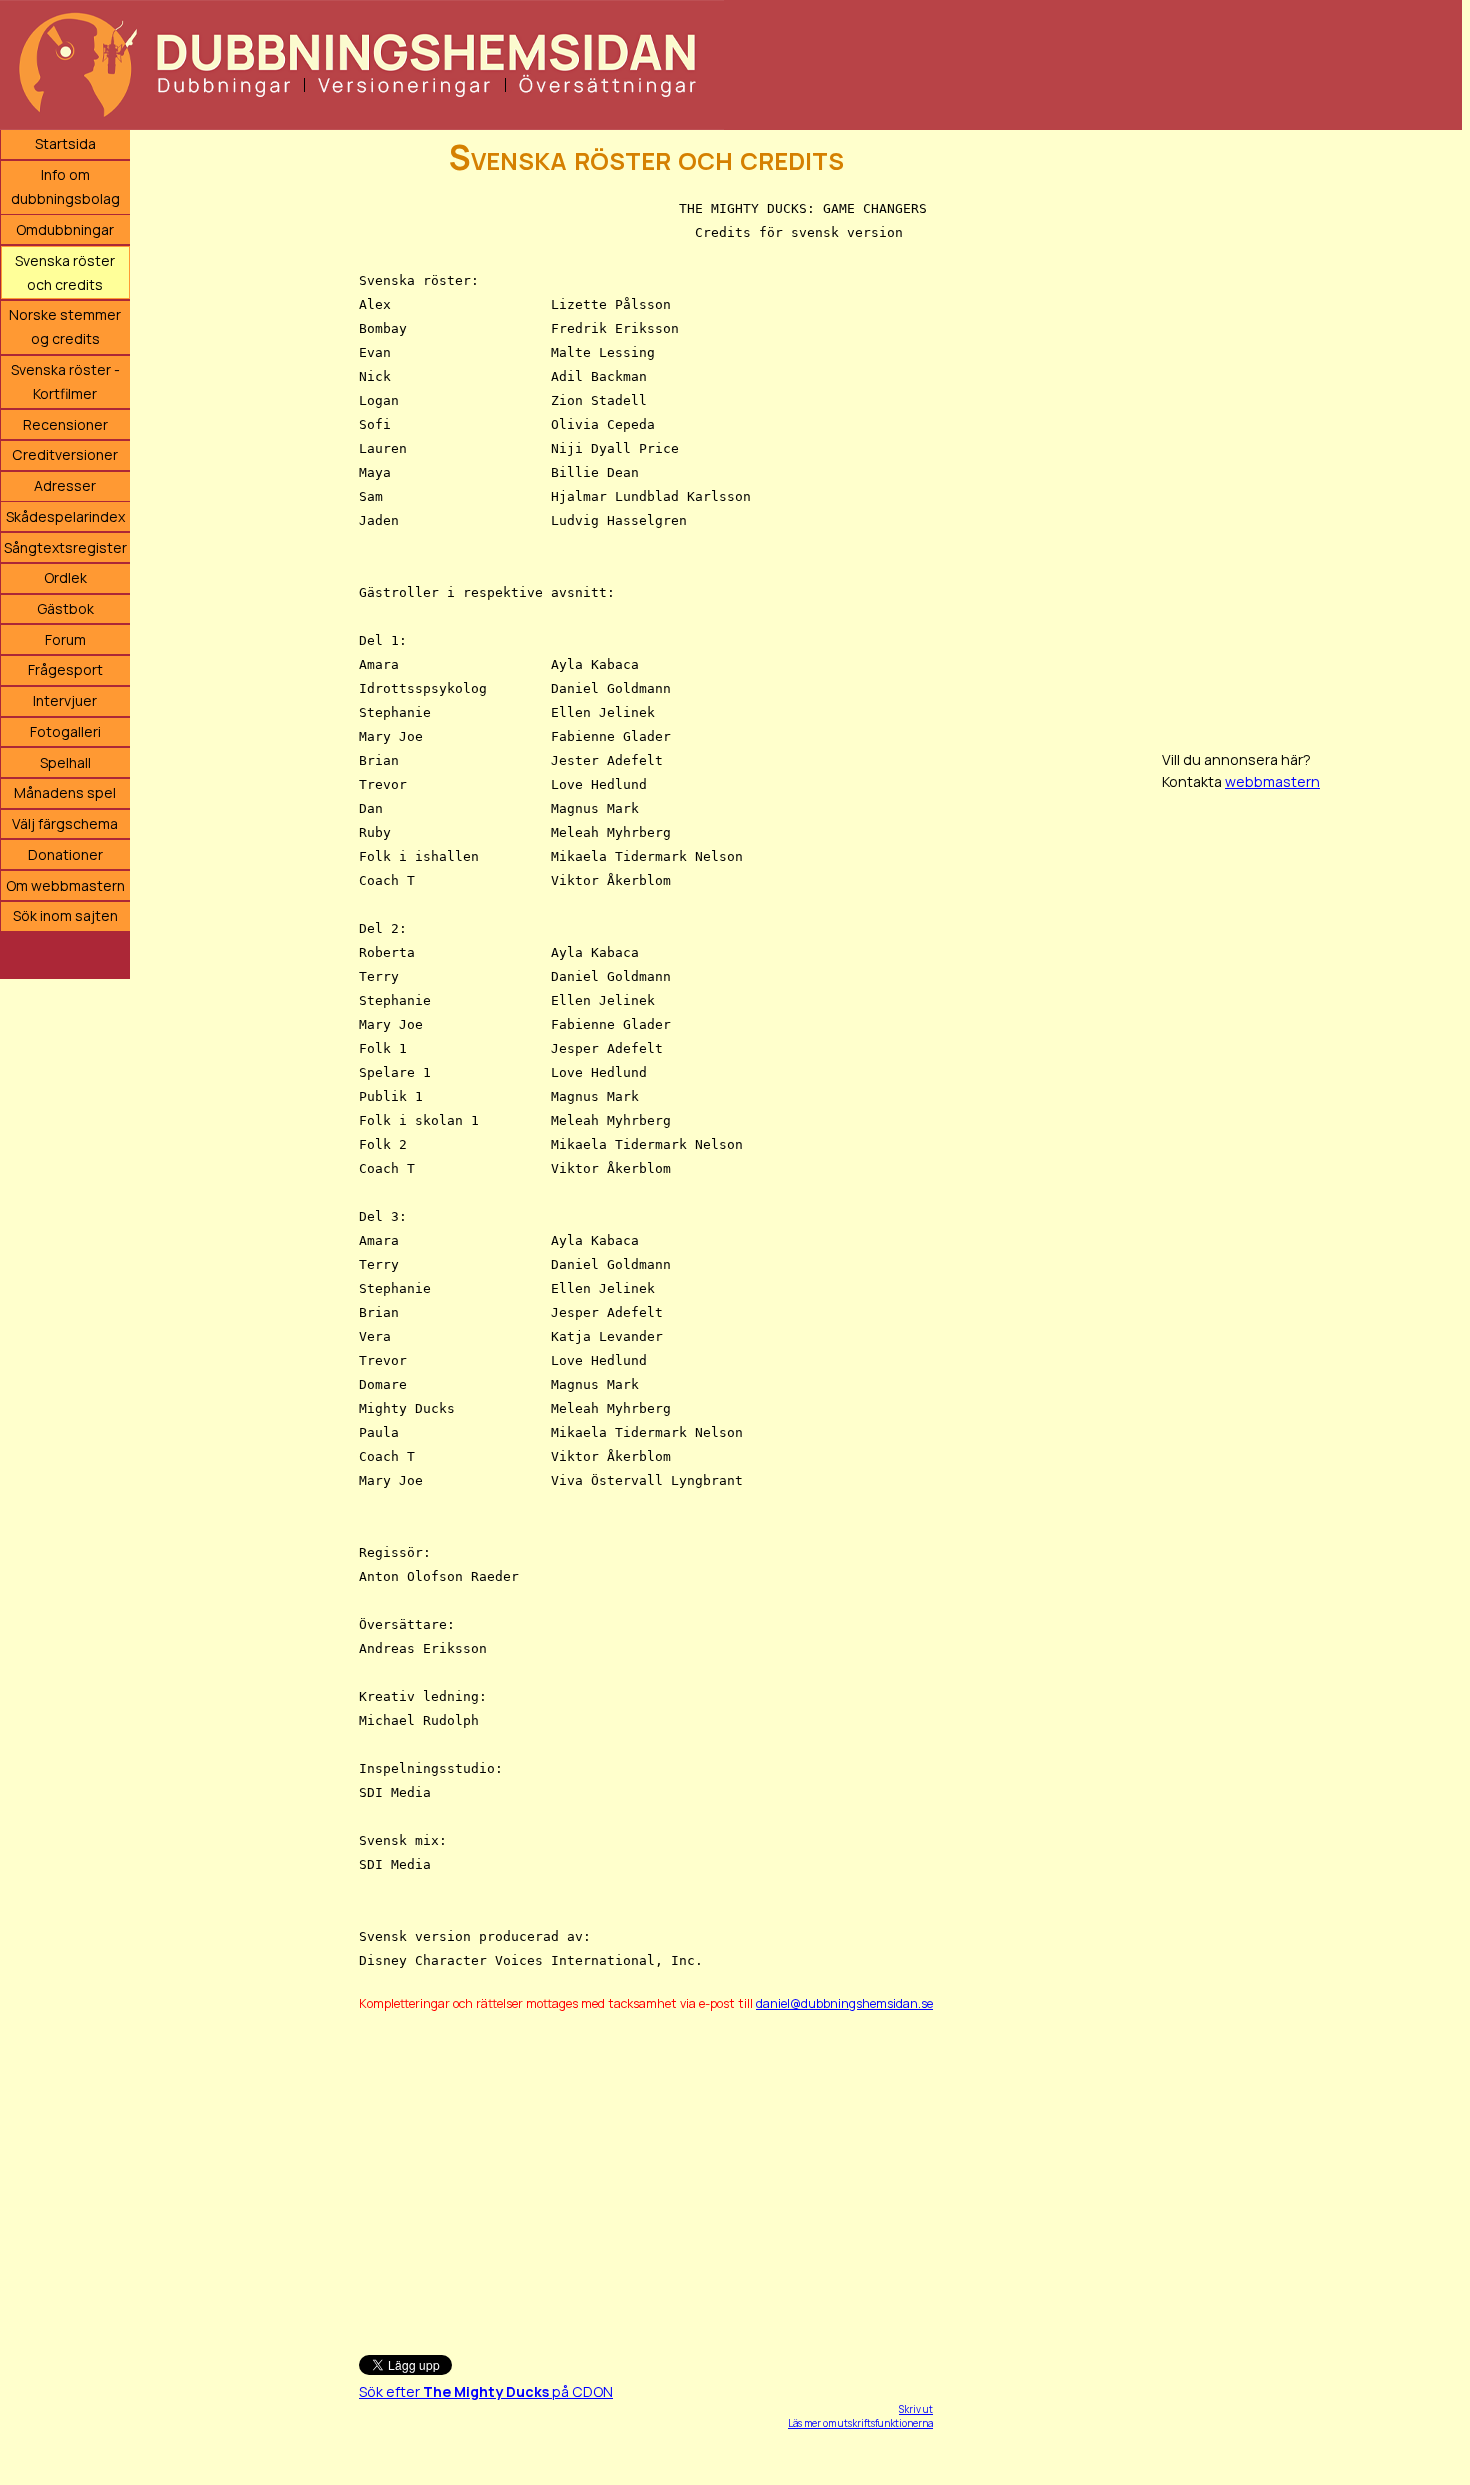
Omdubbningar (65, 229)
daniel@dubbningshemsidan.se (844, 2003)
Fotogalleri (65, 731)
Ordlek (65, 577)
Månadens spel (65, 792)
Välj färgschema (65, 823)
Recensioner (65, 424)
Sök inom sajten (65, 915)
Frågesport (65, 669)
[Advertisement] (643, 2174)
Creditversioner (65, 454)
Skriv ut (916, 2409)
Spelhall (65, 762)
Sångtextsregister (65, 547)
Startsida (65, 143)
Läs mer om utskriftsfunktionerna (860, 2423)
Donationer (65, 854)
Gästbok (65, 608)
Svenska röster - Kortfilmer (65, 381)
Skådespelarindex (65, 516)
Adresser (65, 485)
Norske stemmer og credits (65, 326)
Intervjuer (65, 700)
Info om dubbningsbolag (65, 186)
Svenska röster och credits (65, 272)
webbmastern (1272, 781)
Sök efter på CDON (486, 2391)
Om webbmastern (65, 885)
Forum (65, 639)
